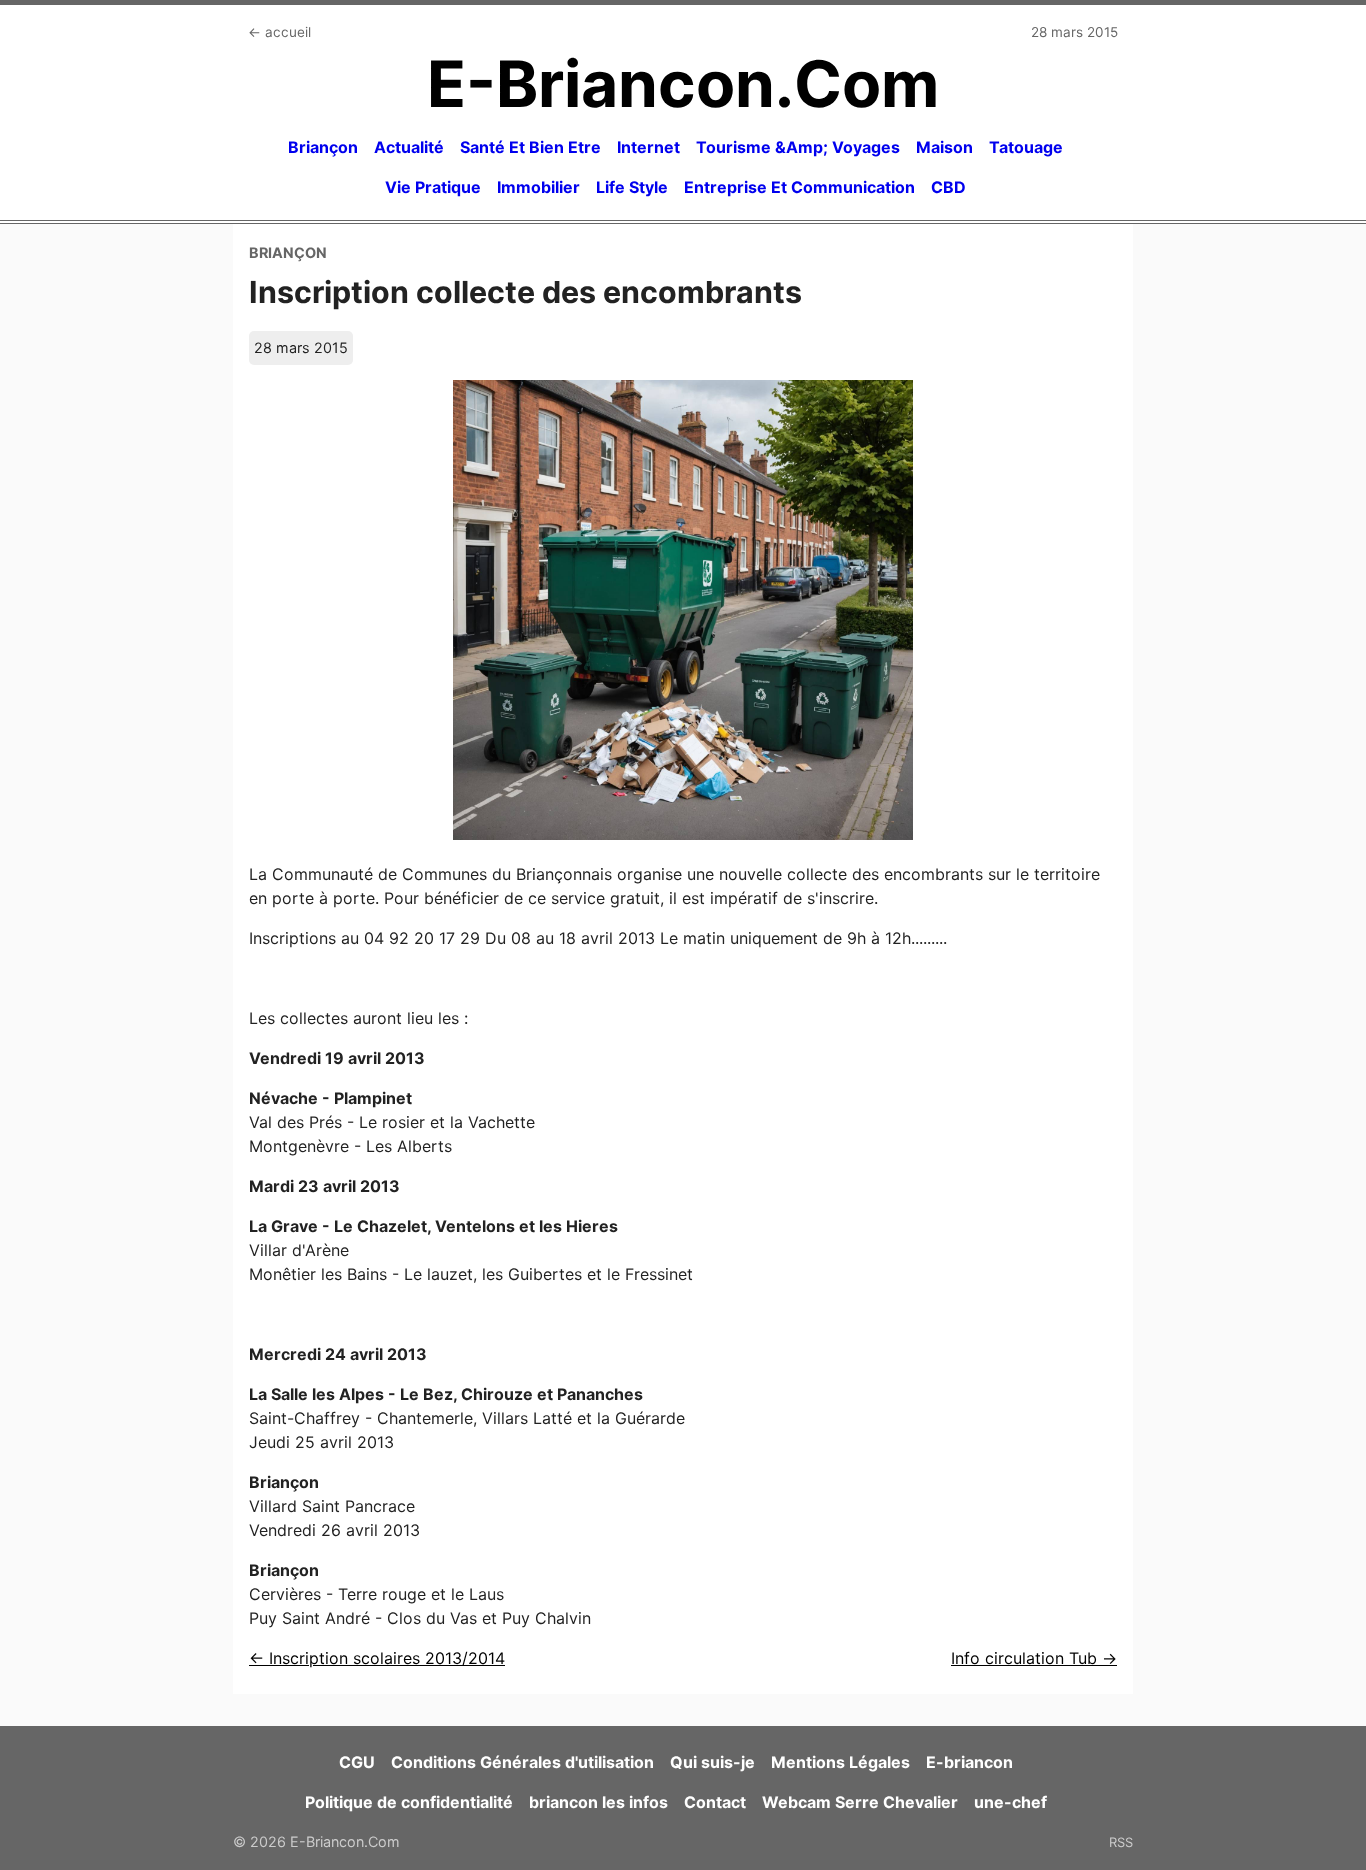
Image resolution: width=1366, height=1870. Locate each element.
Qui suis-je (712, 1762)
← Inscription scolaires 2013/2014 (377, 1658)
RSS (1121, 1842)
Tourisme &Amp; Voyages (798, 147)
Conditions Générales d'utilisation (522, 1762)
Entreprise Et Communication (799, 187)
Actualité (409, 147)
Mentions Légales (840, 1762)
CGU (357, 1762)
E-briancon (969, 1762)
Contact (715, 1802)
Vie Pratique (433, 187)
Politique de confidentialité (409, 1802)
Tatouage (1026, 147)
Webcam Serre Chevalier (860, 1802)
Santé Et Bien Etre (530, 147)
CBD (948, 187)
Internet (648, 147)
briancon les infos (598, 1802)
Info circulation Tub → (1034, 1658)
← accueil (279, 32)
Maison (944, 147)
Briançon (323, 147)
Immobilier (538, 187)
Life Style (632, 187)
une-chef (1010, 1802)
